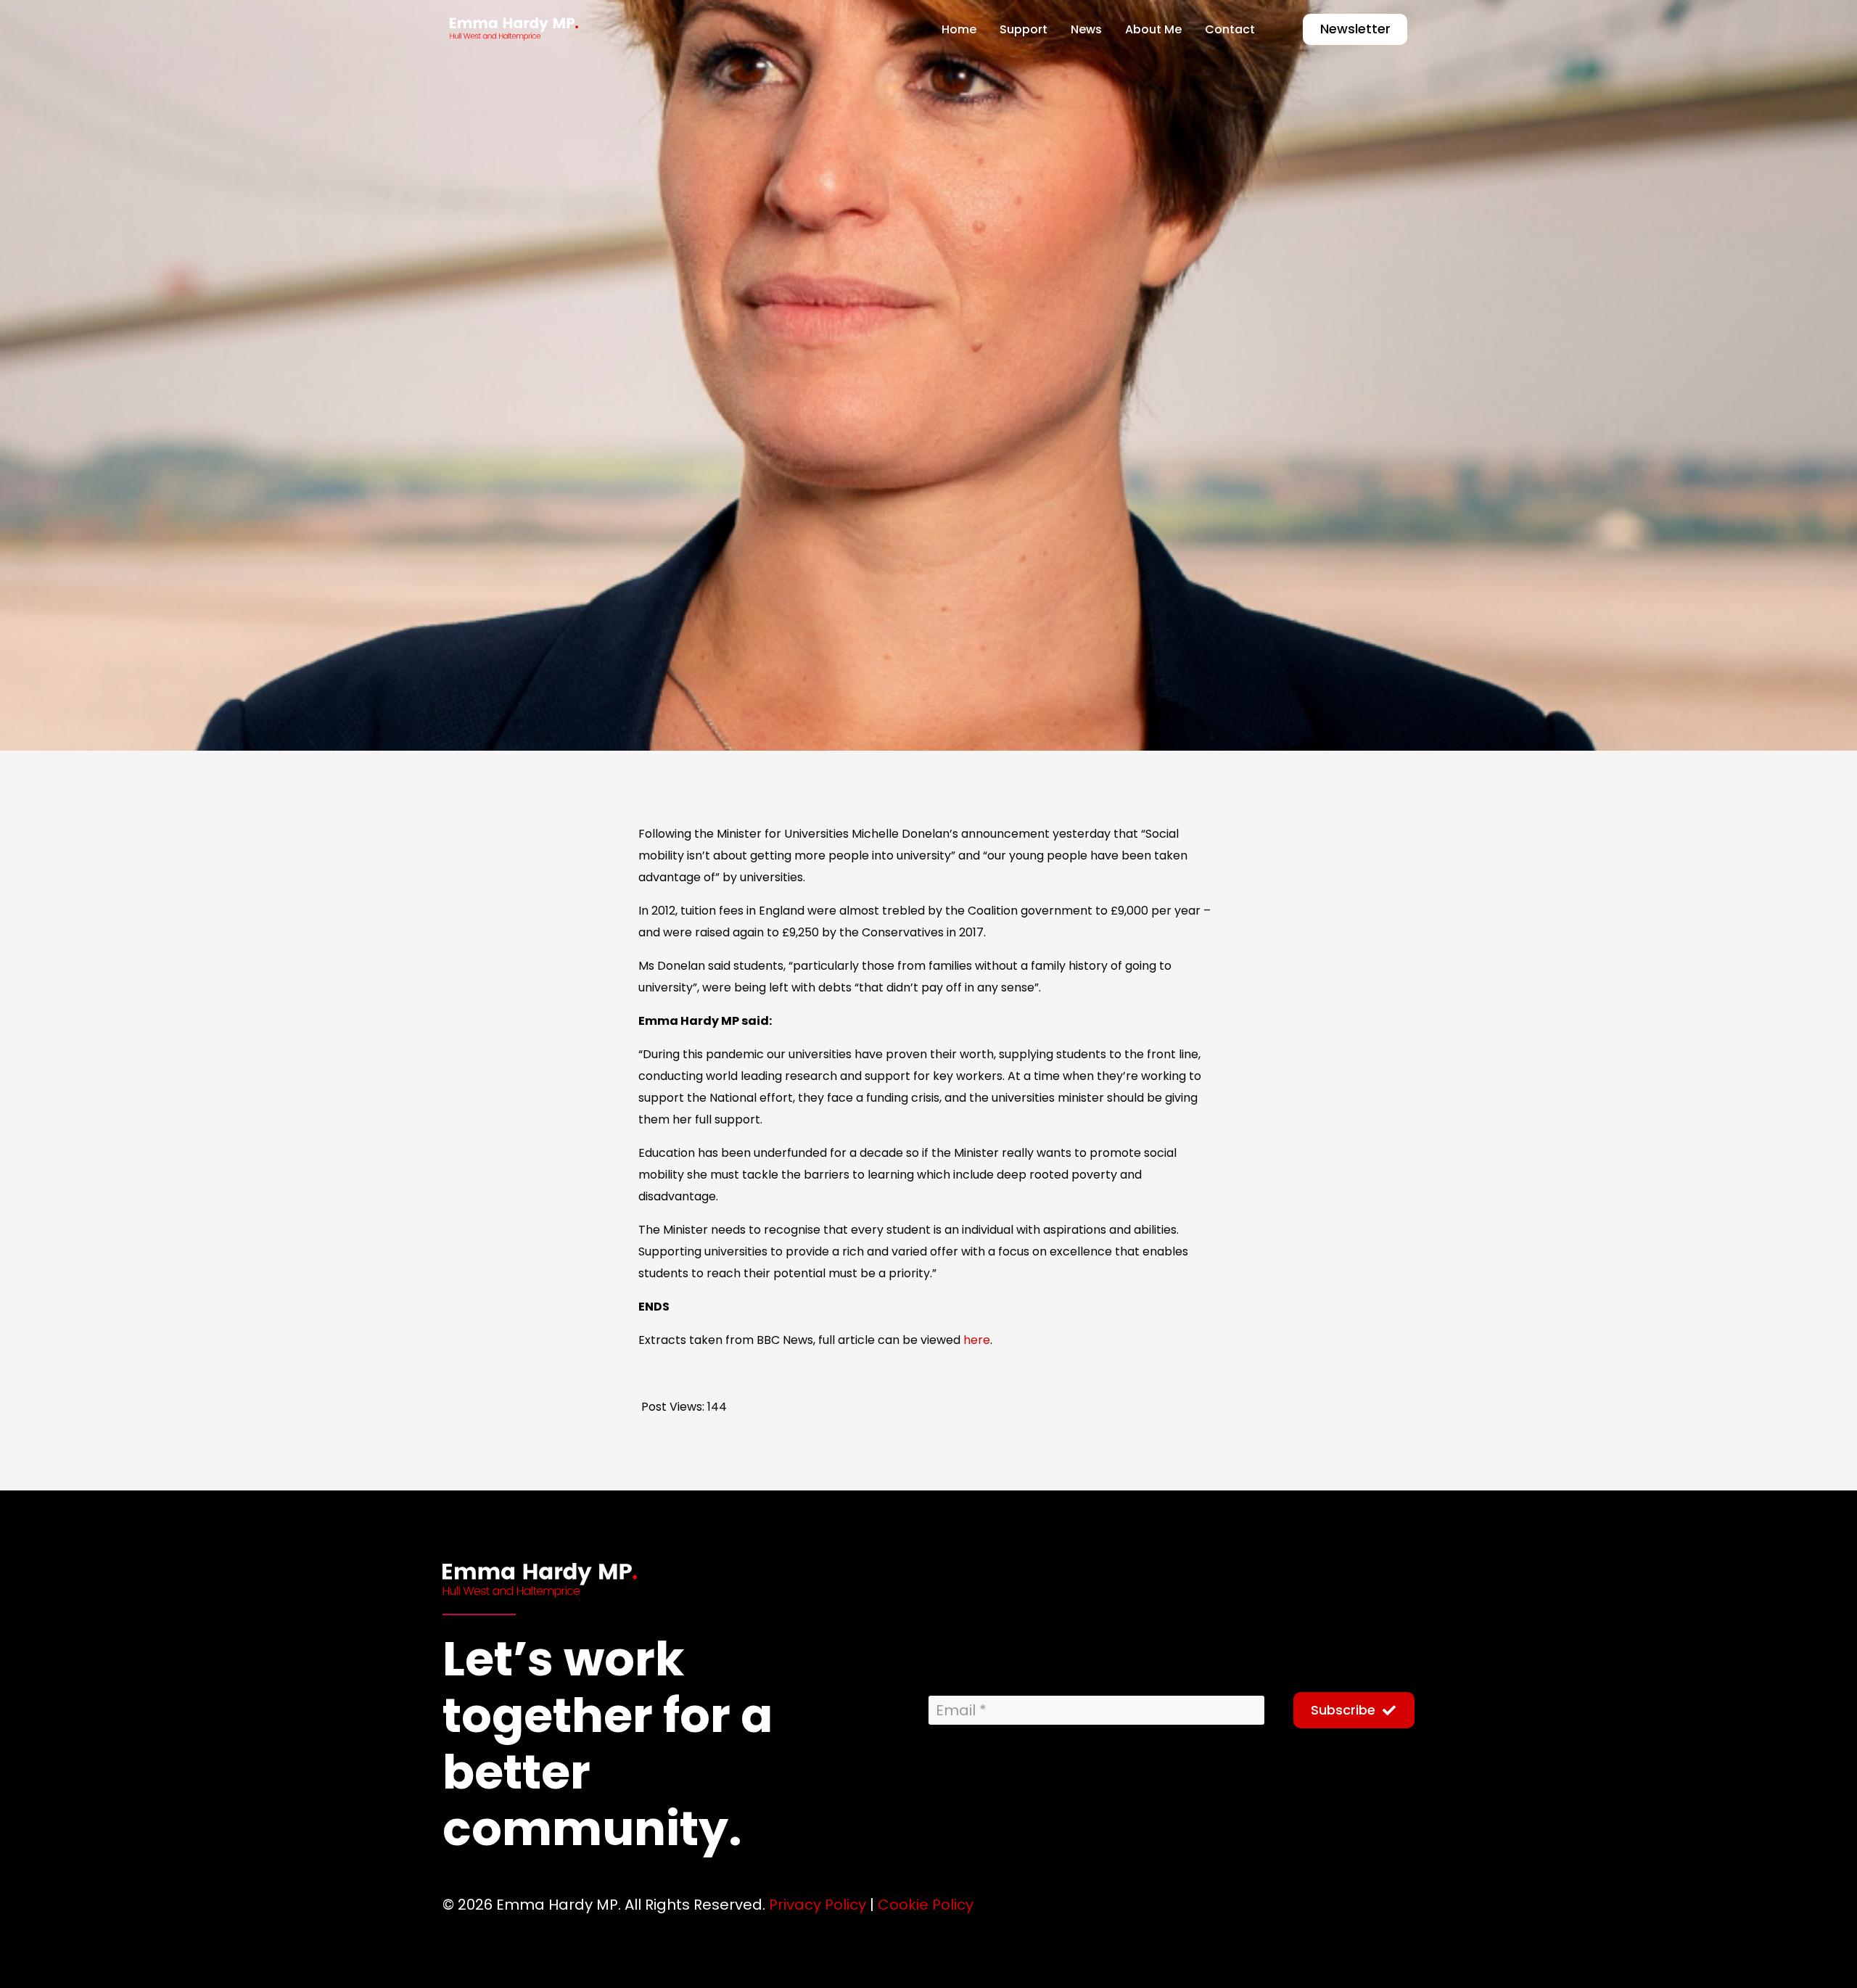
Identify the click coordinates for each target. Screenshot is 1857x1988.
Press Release (792, 667)
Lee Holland (493, 667)
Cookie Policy (926, 1905)
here (977, 1340)
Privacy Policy (818, 1905)
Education (697, 667)
